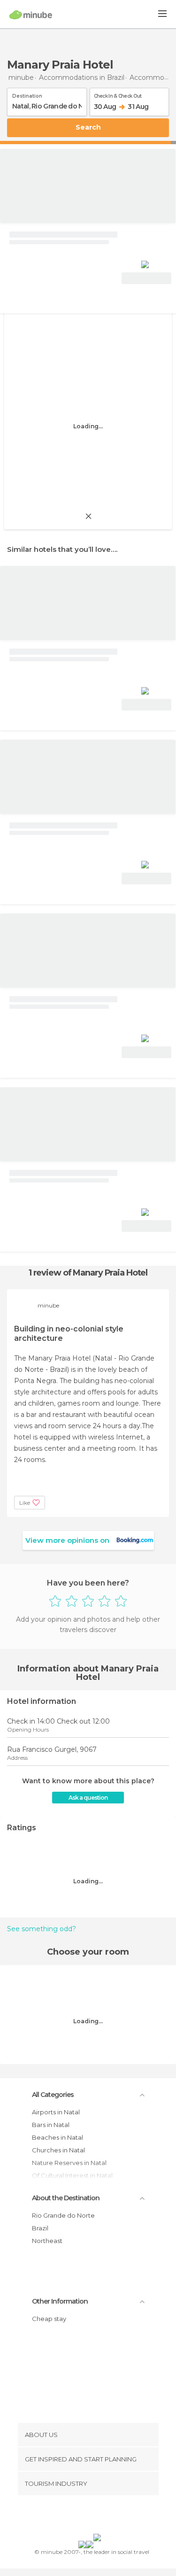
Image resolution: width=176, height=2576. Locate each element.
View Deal (147, 278)
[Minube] (31, 15)
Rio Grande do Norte (63, 2215)
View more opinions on (67, 1540)
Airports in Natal (56, 2112)
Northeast (47, 2241)
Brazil (40, 2228)
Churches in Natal (58, 2150)
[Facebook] (73, 2516)
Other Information (60, 2301)
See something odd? (42, 1929)
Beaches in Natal (57, 2137)
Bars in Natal (51, 2125)
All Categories (53, 2095)
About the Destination (66, 2198)
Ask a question (88, 1798)
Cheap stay (49, 2319)
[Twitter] (85, 2516)
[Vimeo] (98, 2516)
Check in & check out (118, 94)
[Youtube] (110, 2516)
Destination (27, 94)
